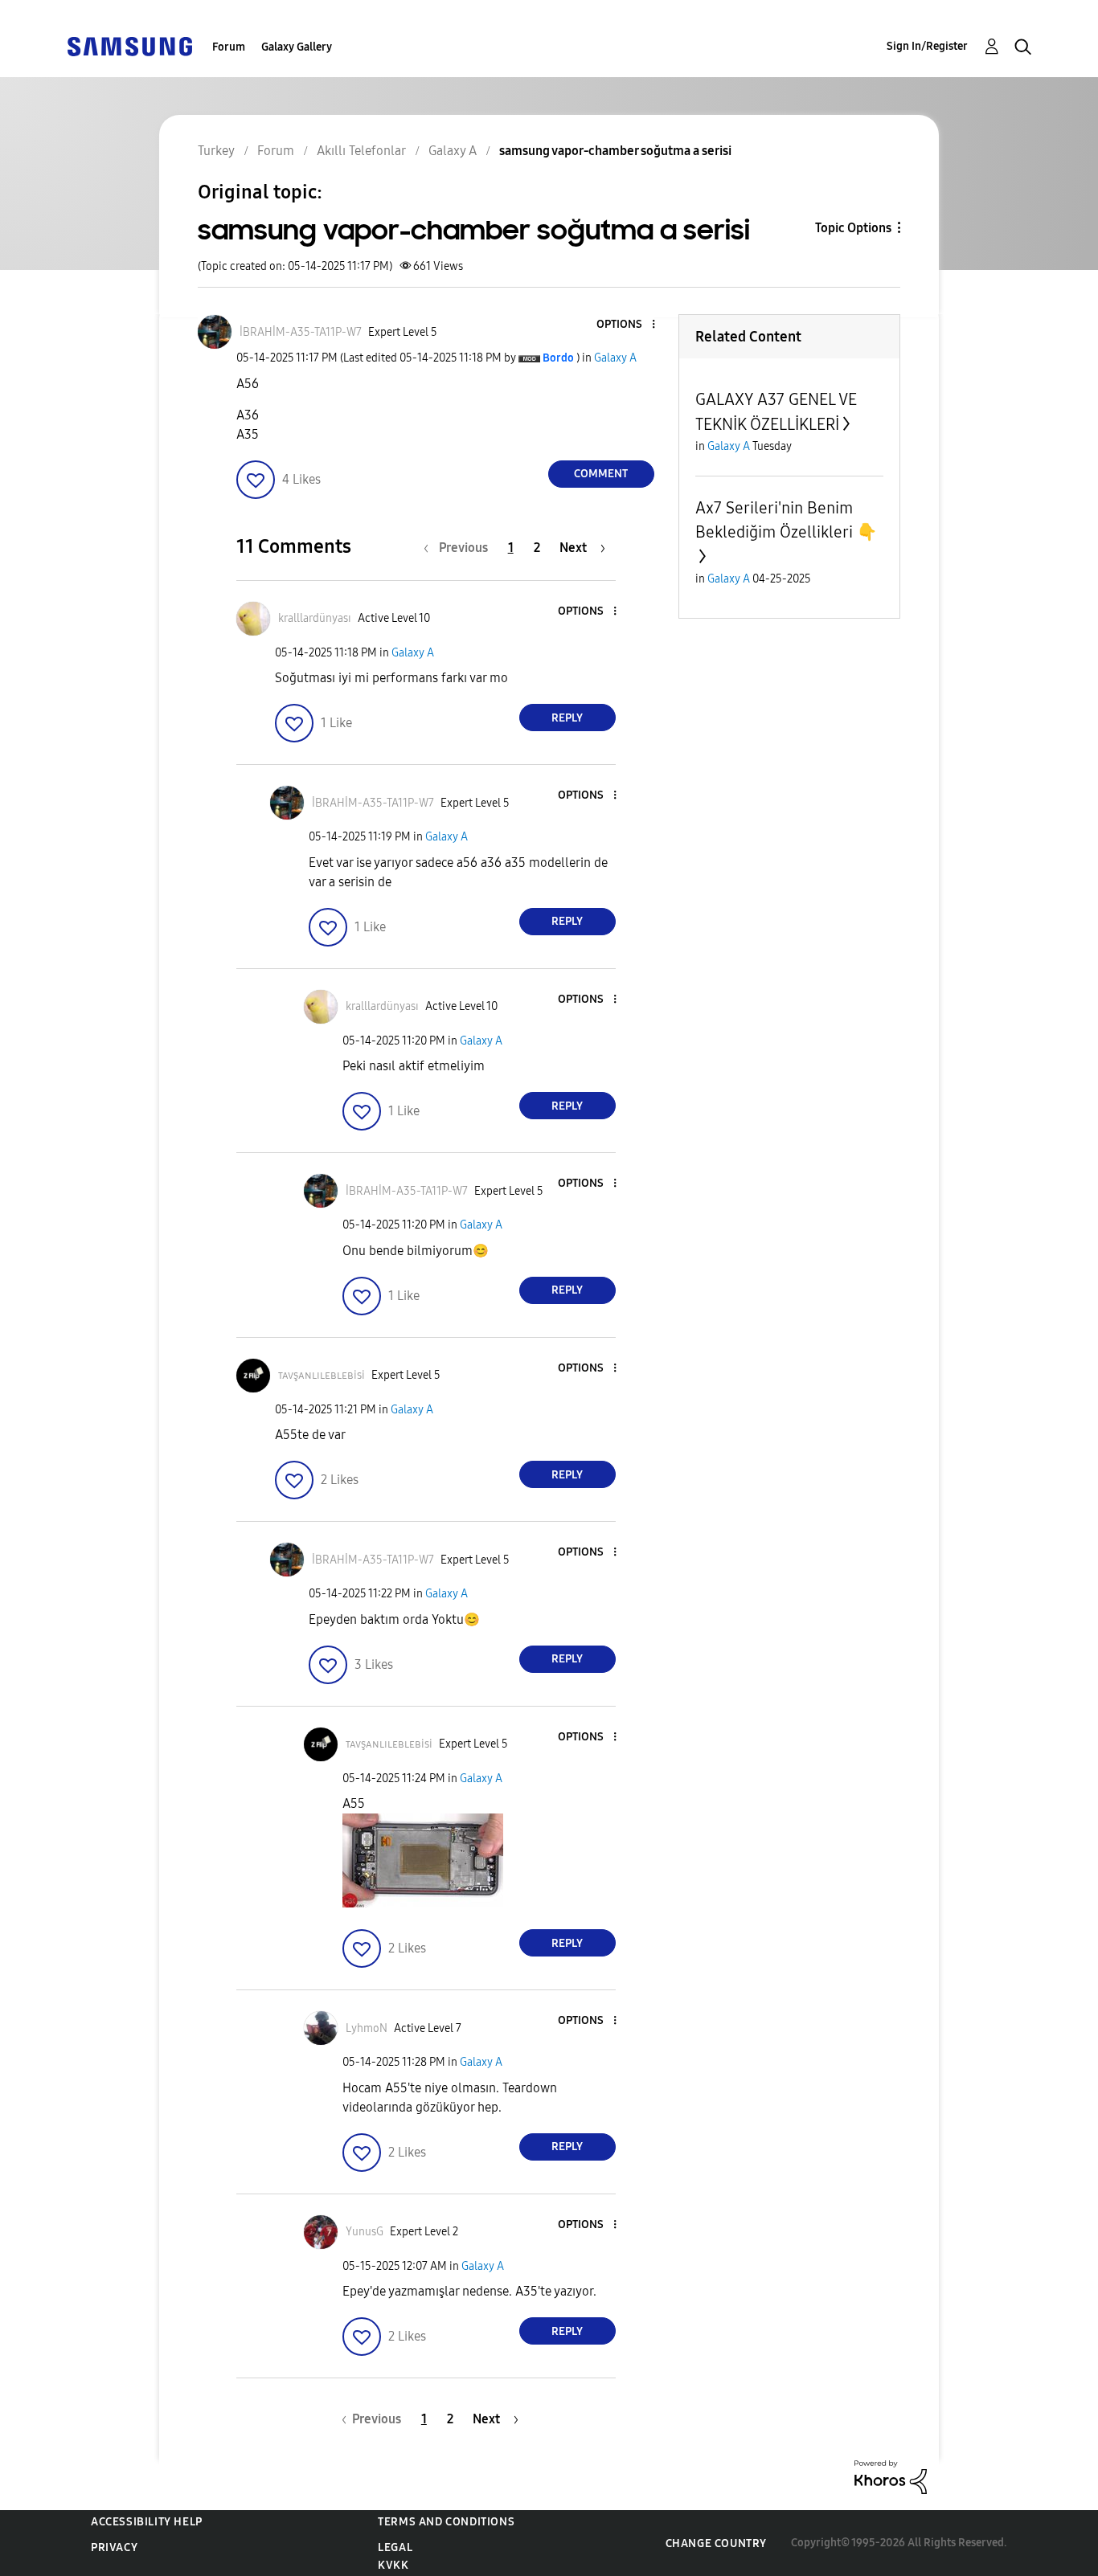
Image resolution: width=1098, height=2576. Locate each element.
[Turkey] (129, 45)
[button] (626, 325)
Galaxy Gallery (297, 47)
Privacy (114, 2547)
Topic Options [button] (853, 228)
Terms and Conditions (446, 2522)
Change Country (716, 2543)
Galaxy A (615, 358)
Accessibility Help (147, 2522)
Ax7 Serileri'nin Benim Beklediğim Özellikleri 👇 (786, 520)
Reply (567, 718)
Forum (229, 47)
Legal (395, 2547)
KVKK (393, 2565)
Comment (601, 474)
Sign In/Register (927, 46)
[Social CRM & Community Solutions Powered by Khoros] (891, 2476)
